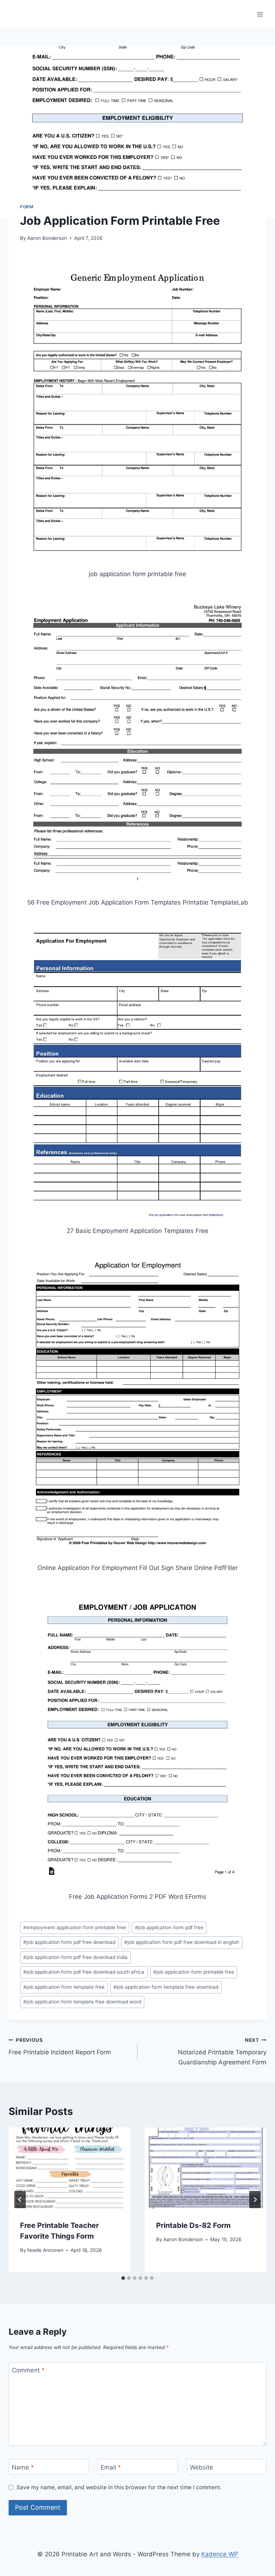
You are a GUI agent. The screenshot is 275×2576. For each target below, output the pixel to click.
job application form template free (64, 1987)
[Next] (255, 2200)
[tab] (123, 2278)
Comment (28, 2370)
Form (27, 207)
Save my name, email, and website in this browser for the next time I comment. (119, 2487)
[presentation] (69, 2168)
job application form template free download (166, 1987)
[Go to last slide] (20, 2200)
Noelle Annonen (45, 2250)
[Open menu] (260, 14)
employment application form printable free (75, 1927)
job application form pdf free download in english (182, 1942)
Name (23, 2467)
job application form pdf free (169, 1927)
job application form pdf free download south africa (84, 1972)
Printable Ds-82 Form (193, 2225)
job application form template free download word (82, 2002)
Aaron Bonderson (47, 238)
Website (201, 2467)
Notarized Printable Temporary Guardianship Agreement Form (222, 2051)
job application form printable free (194, 1972)
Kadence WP (220, 2554)
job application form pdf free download (69, 1942)
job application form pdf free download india (75, 1957)
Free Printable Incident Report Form (60, 2047)
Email (111, 2467)
